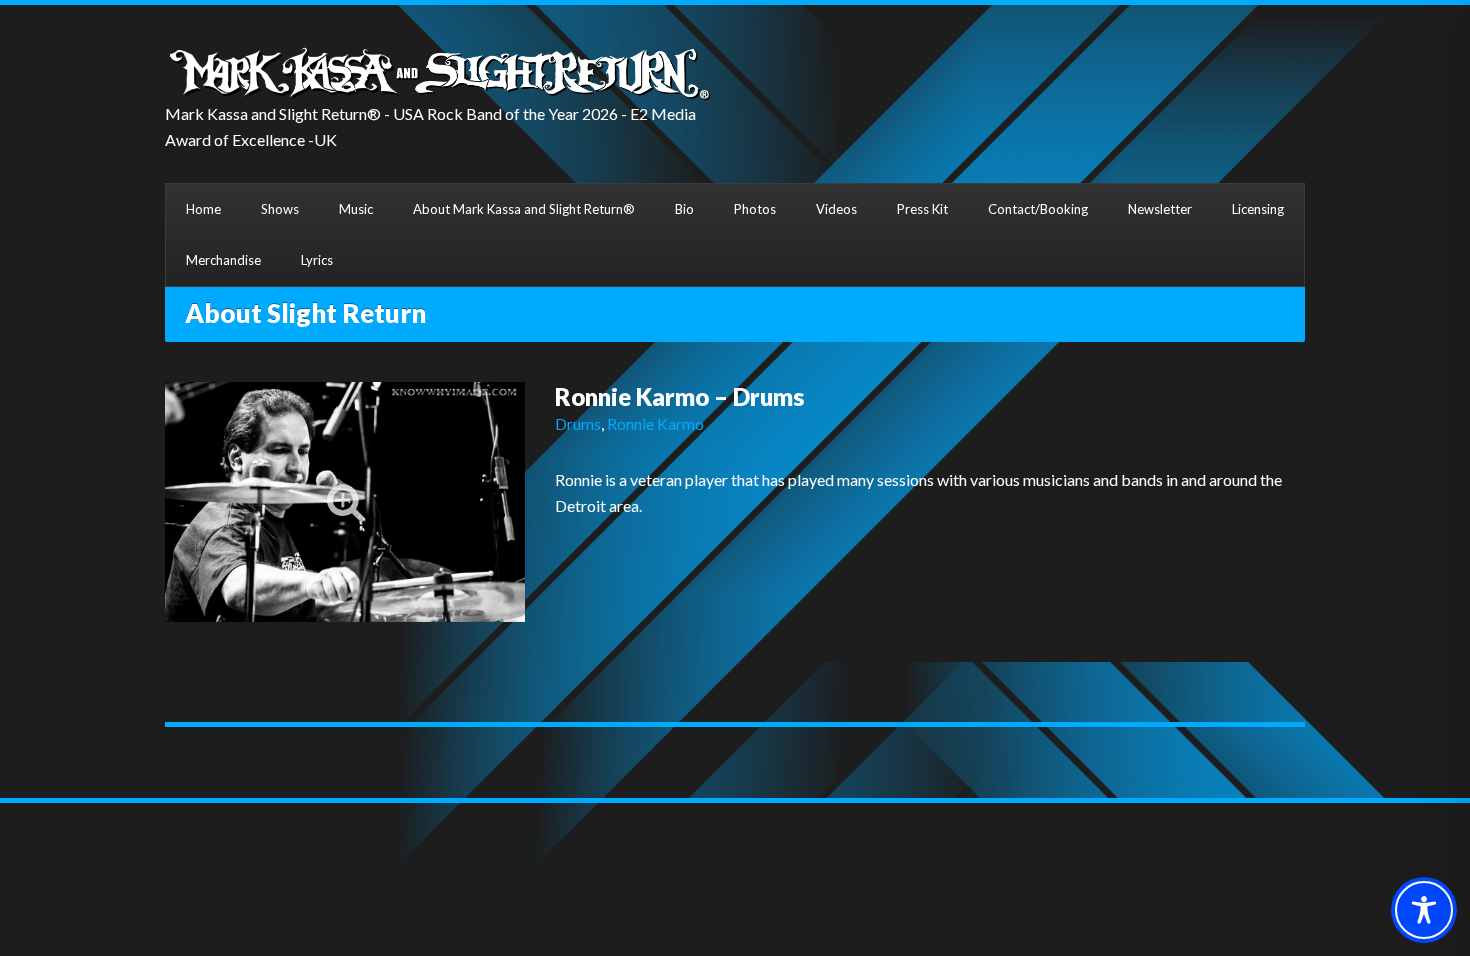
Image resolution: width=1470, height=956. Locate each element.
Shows (280, 209)
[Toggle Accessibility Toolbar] (1424, 910)
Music (356, 209)
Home (203, 209)
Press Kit (922, 209)
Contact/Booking (1038, 209)
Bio (684, 209)
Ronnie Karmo (655, 423)
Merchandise (223, 260)
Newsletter (1160, 209)
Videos (836, 209)
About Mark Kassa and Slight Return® (524, 209)
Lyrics (317, 260)
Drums (578, 423)
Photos (755, 209)
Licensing (1258, 209)
